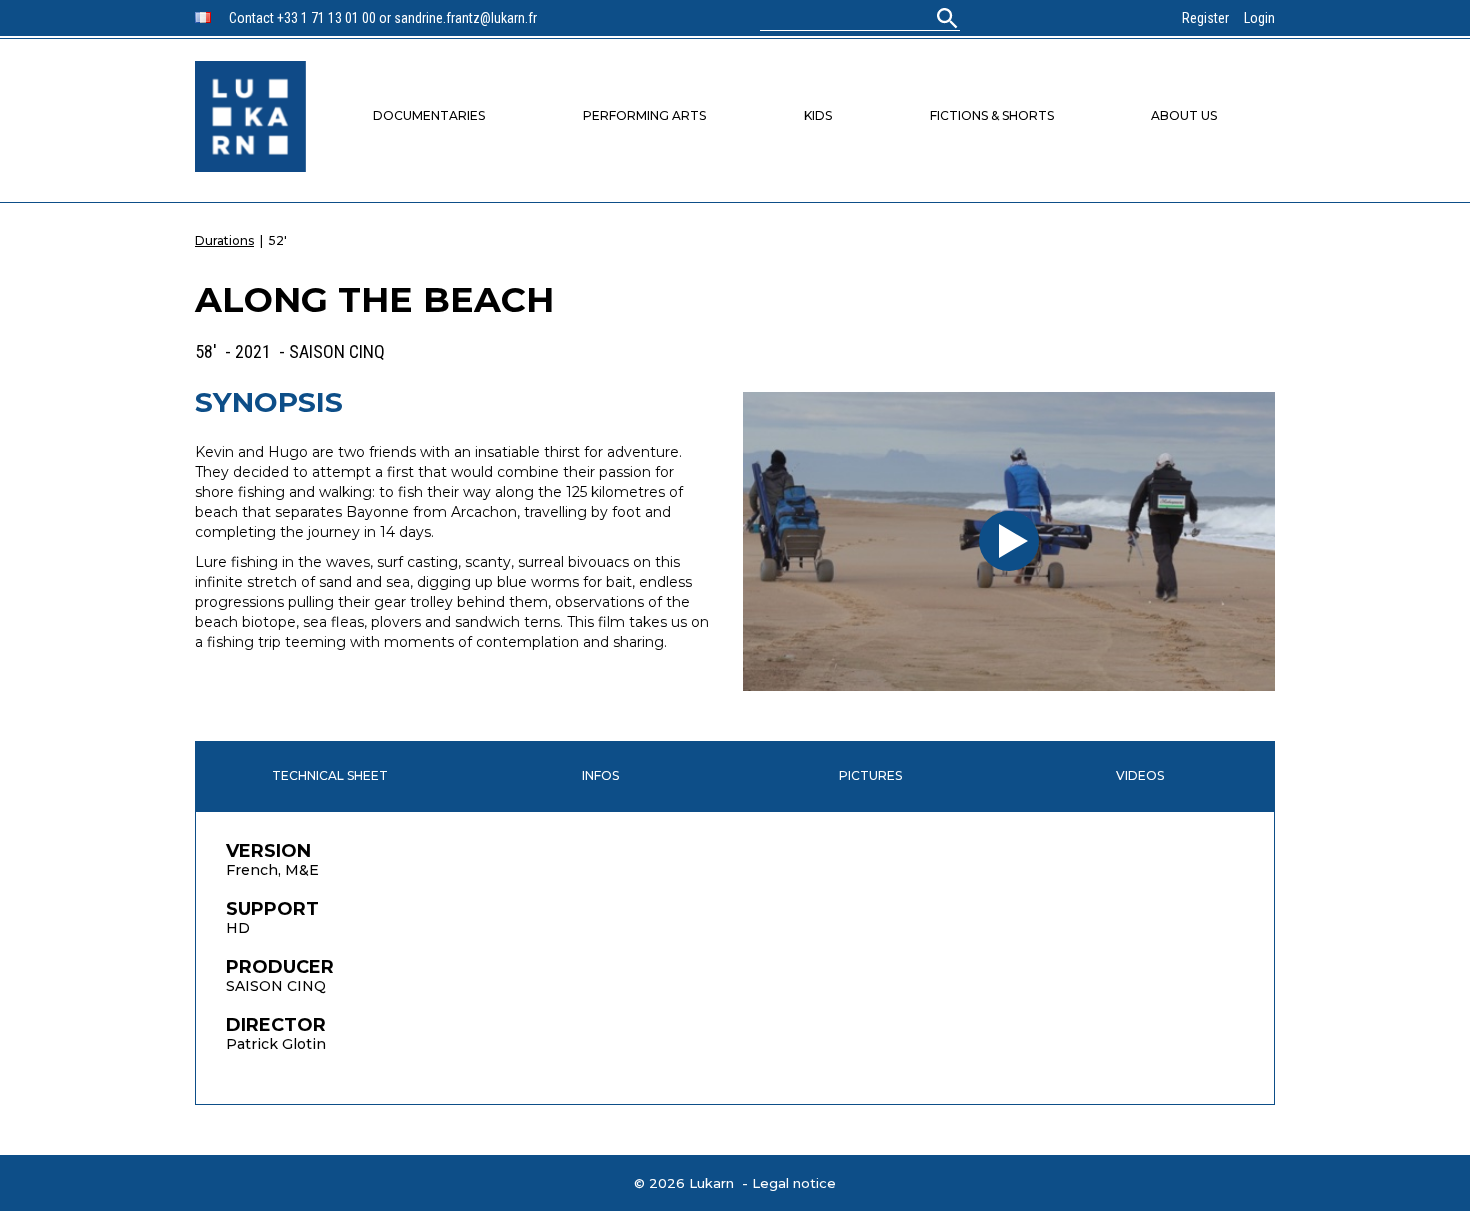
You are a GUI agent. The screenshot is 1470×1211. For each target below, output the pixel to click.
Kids (818, 115)
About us (1184, 115)
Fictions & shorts (992, 115)
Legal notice (794, 1183)
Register (1205, 18)
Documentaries (429, 115)
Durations (224, 240)
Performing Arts (644, 115)
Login (1259, 18)
